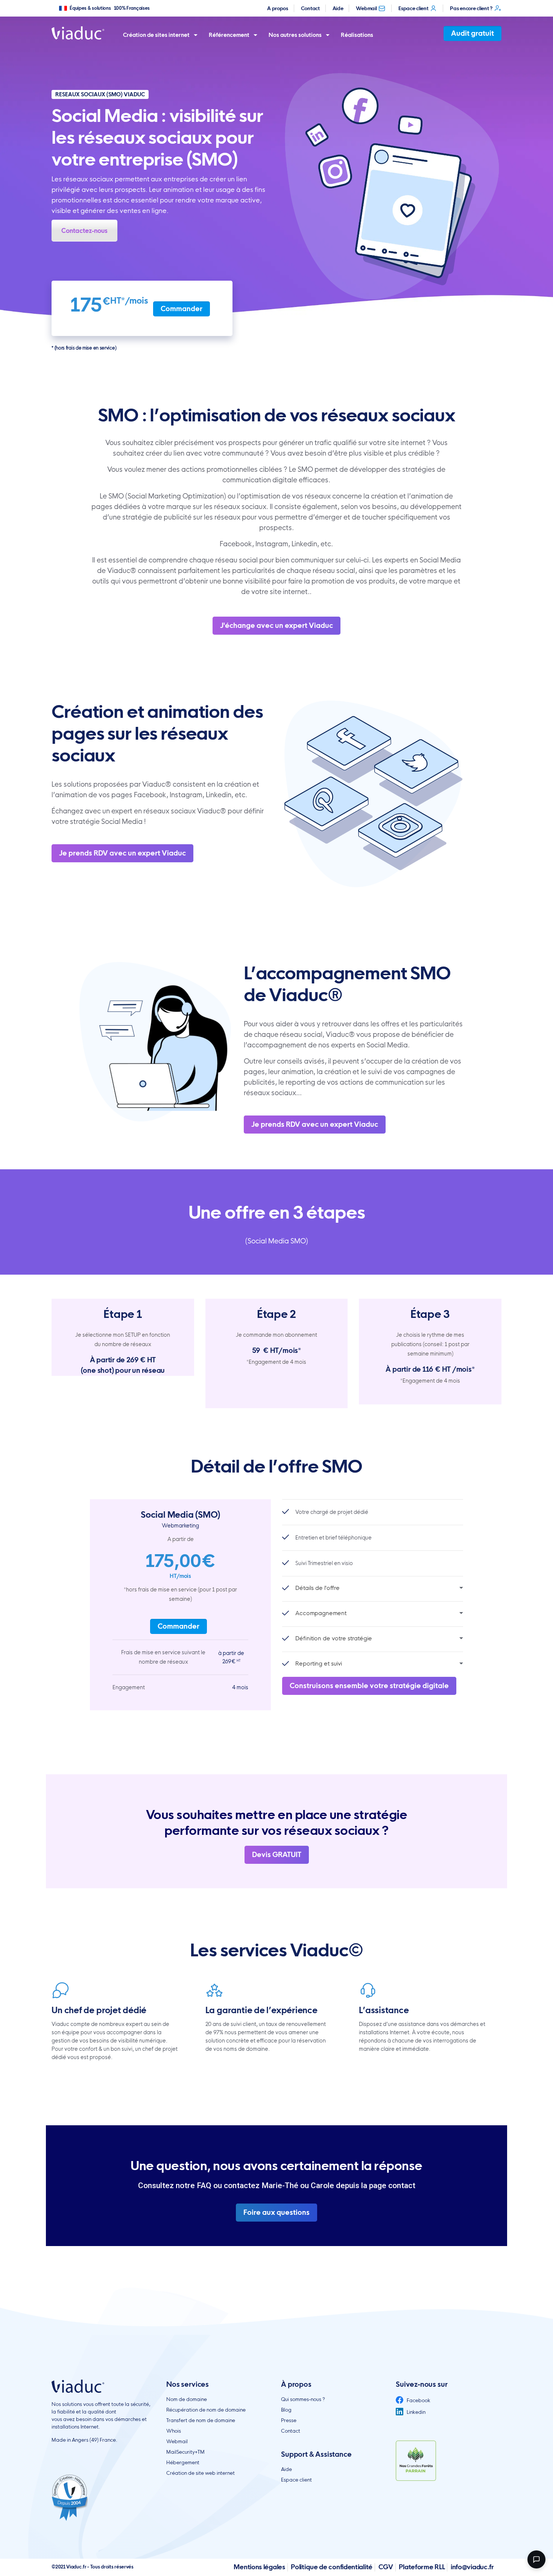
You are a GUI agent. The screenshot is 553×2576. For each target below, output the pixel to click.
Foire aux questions (276, 2212)
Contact (310, 8)
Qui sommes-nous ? (303, 2399)
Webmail (366, 8)
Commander (182, 309)
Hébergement (183, 2462)
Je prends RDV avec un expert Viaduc (122, 853)
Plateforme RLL (422, 2567)
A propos (278, 8)
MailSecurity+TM (185, 2452)
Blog (286, 2410)
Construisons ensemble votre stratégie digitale (369, 1686)
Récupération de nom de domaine (206, 2410)
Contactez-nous (84, 231)
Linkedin (416, 2412)
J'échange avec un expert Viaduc (276, 625)
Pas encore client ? (471, 8)
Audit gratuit (472, 33)
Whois (174, 2431)
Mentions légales (259, 2567)
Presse (289, 2420)
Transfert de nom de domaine (201, 2420)
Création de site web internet (201, 2473)
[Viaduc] (78, 33)
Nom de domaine (187, 2399)
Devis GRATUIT (277, 1855)
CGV (386, 2567)
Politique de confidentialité (332, 2567)
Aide (338, 8)
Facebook (418, 2400)
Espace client (413, 8)
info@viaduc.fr (472, 2567)
